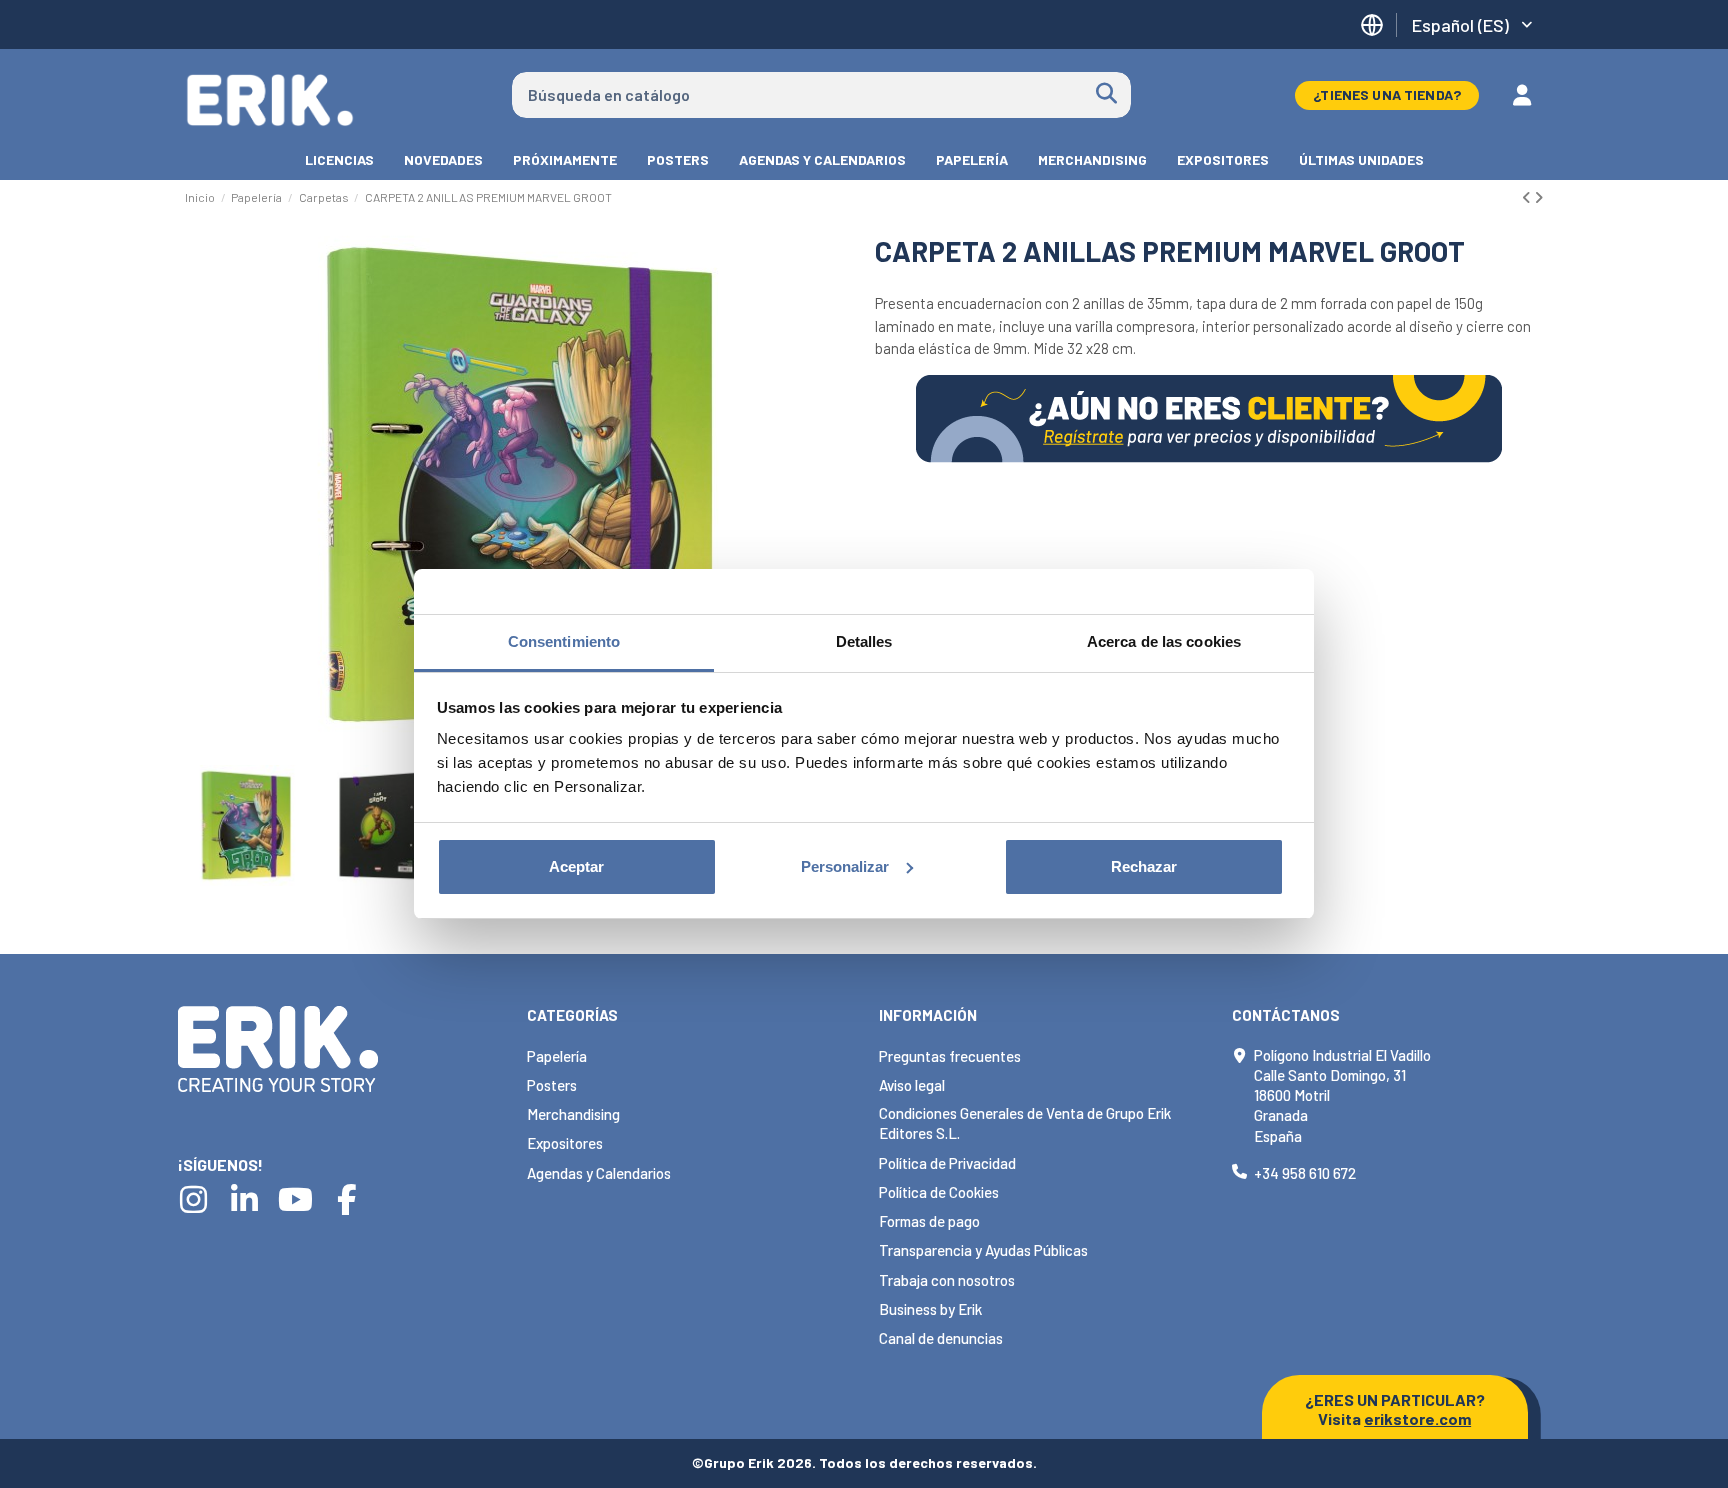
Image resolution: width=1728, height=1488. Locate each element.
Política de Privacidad (947, 1163)
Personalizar (845, 866)
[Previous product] (1528, 197)
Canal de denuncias (941, 1338)
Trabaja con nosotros (947, 1280)
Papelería (557, 1056)
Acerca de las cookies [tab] (1164, 641)
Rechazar (1144, 866)
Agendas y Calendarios (599, 1173)
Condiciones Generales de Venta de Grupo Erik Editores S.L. (1025, 1123)
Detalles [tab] (864, 641)
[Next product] (1538, 197)
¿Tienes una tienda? (1387, 94)
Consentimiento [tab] (564, 641)
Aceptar (576, 866)
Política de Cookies (939, 1192)
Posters (552, 1085)
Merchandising (573, 1114)
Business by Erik (930, 1309)
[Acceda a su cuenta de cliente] (1522, 95)
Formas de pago (929, 1221)
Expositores (565, 1143)
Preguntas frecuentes (950, 1056)
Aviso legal (912, 1085)
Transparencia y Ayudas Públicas (983, 1250)
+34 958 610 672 (1305, 1173)
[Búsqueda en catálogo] (1106, 95)
